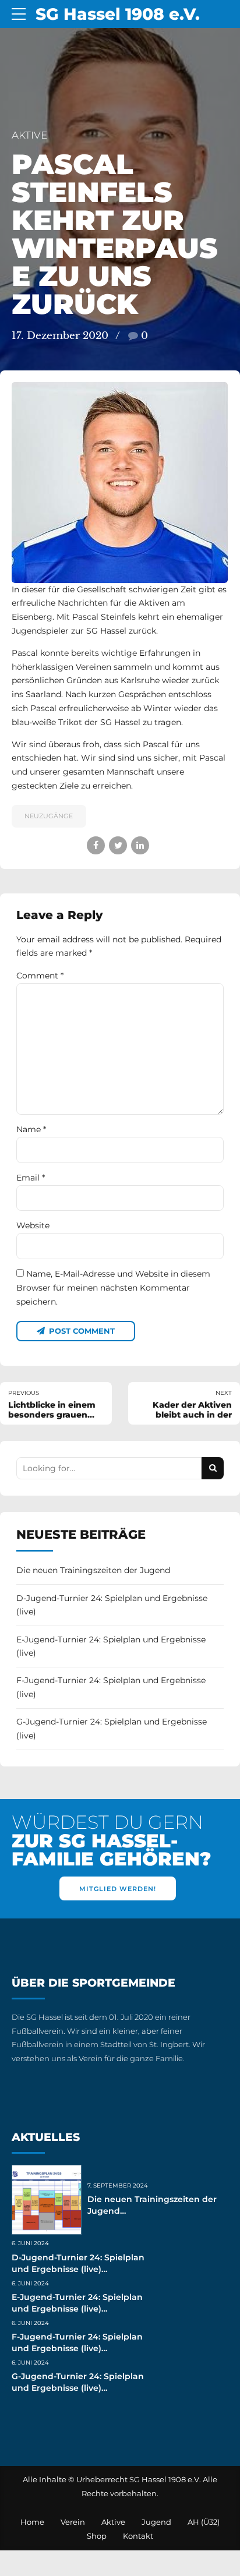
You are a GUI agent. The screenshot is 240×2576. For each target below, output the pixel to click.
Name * (31, 1129)
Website (33, 1225)
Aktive (29, 135)
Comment (40, 976)
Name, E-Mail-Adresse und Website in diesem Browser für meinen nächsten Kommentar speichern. (113, 1288)
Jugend (156, 2522)
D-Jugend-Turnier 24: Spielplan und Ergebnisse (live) (112, 1605)
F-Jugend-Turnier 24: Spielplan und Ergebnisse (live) (111, 1687)
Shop (97, 2536)
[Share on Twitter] (118, 845)
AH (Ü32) (204, 2522)
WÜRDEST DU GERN (111, 1841)
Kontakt (138, 2536)
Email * (31, 1178)
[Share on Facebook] (96, 845)
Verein (73, 2522)
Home (32, 2522)
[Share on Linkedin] (140, 845)
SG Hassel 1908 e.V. (118, 14)
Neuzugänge (49, 816)
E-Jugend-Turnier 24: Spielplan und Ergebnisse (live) (111, 1646)
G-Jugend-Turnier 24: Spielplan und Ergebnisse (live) (112, 1729)
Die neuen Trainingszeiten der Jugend (93, 1570)
